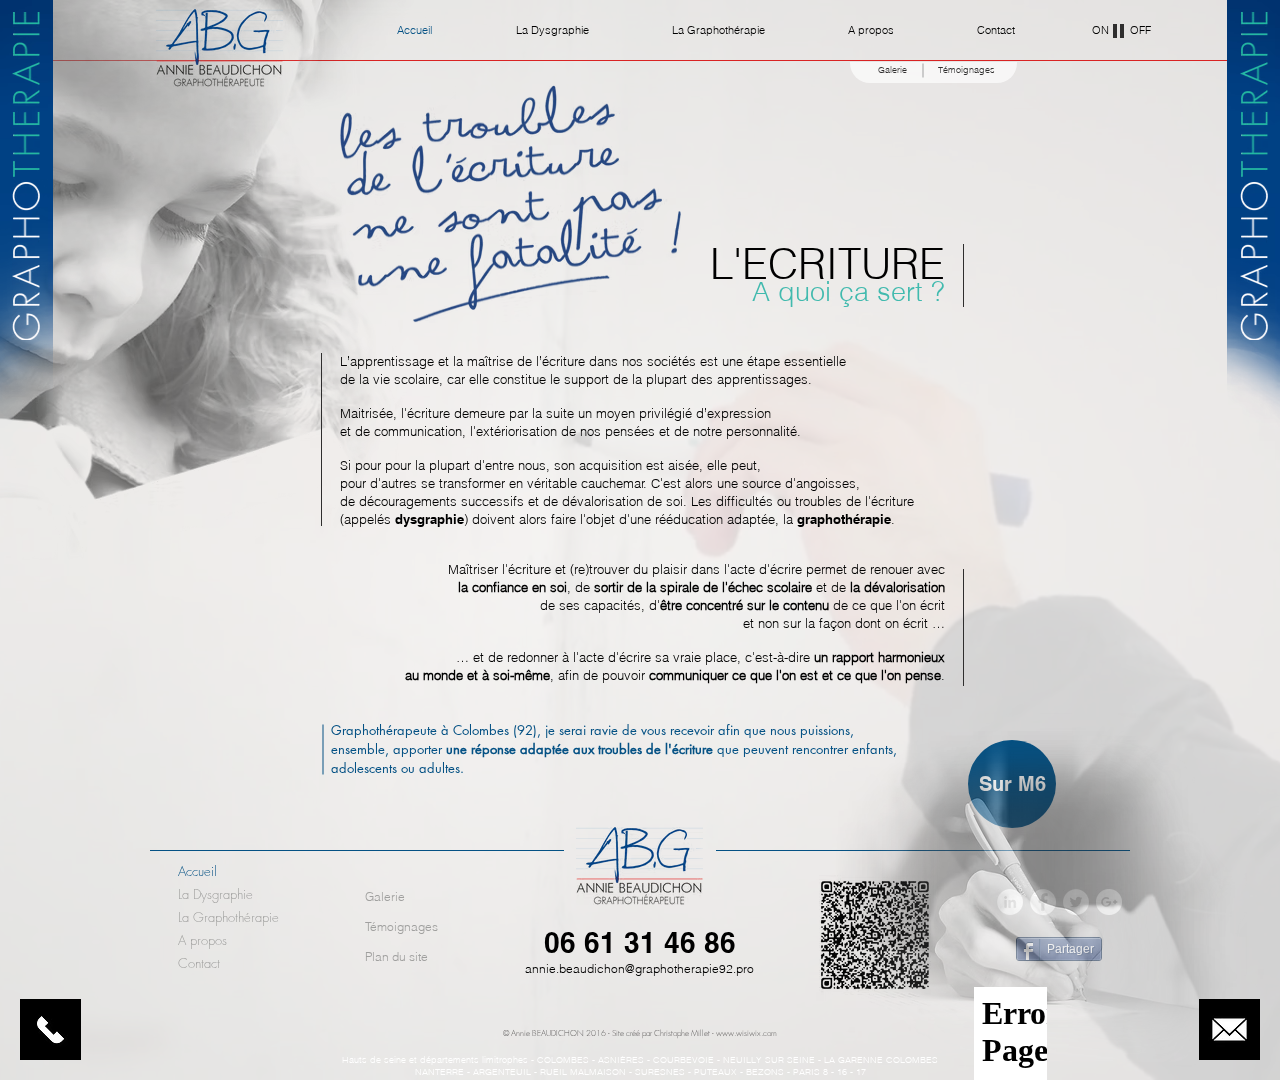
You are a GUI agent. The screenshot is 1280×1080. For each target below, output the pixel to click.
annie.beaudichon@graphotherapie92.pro (639, 968)
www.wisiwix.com (746, 1033)
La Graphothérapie (228, 917)
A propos (202, 940)
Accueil (197, 871)
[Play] (1119, 30)
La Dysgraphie (215, 894)
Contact (199, 963)
